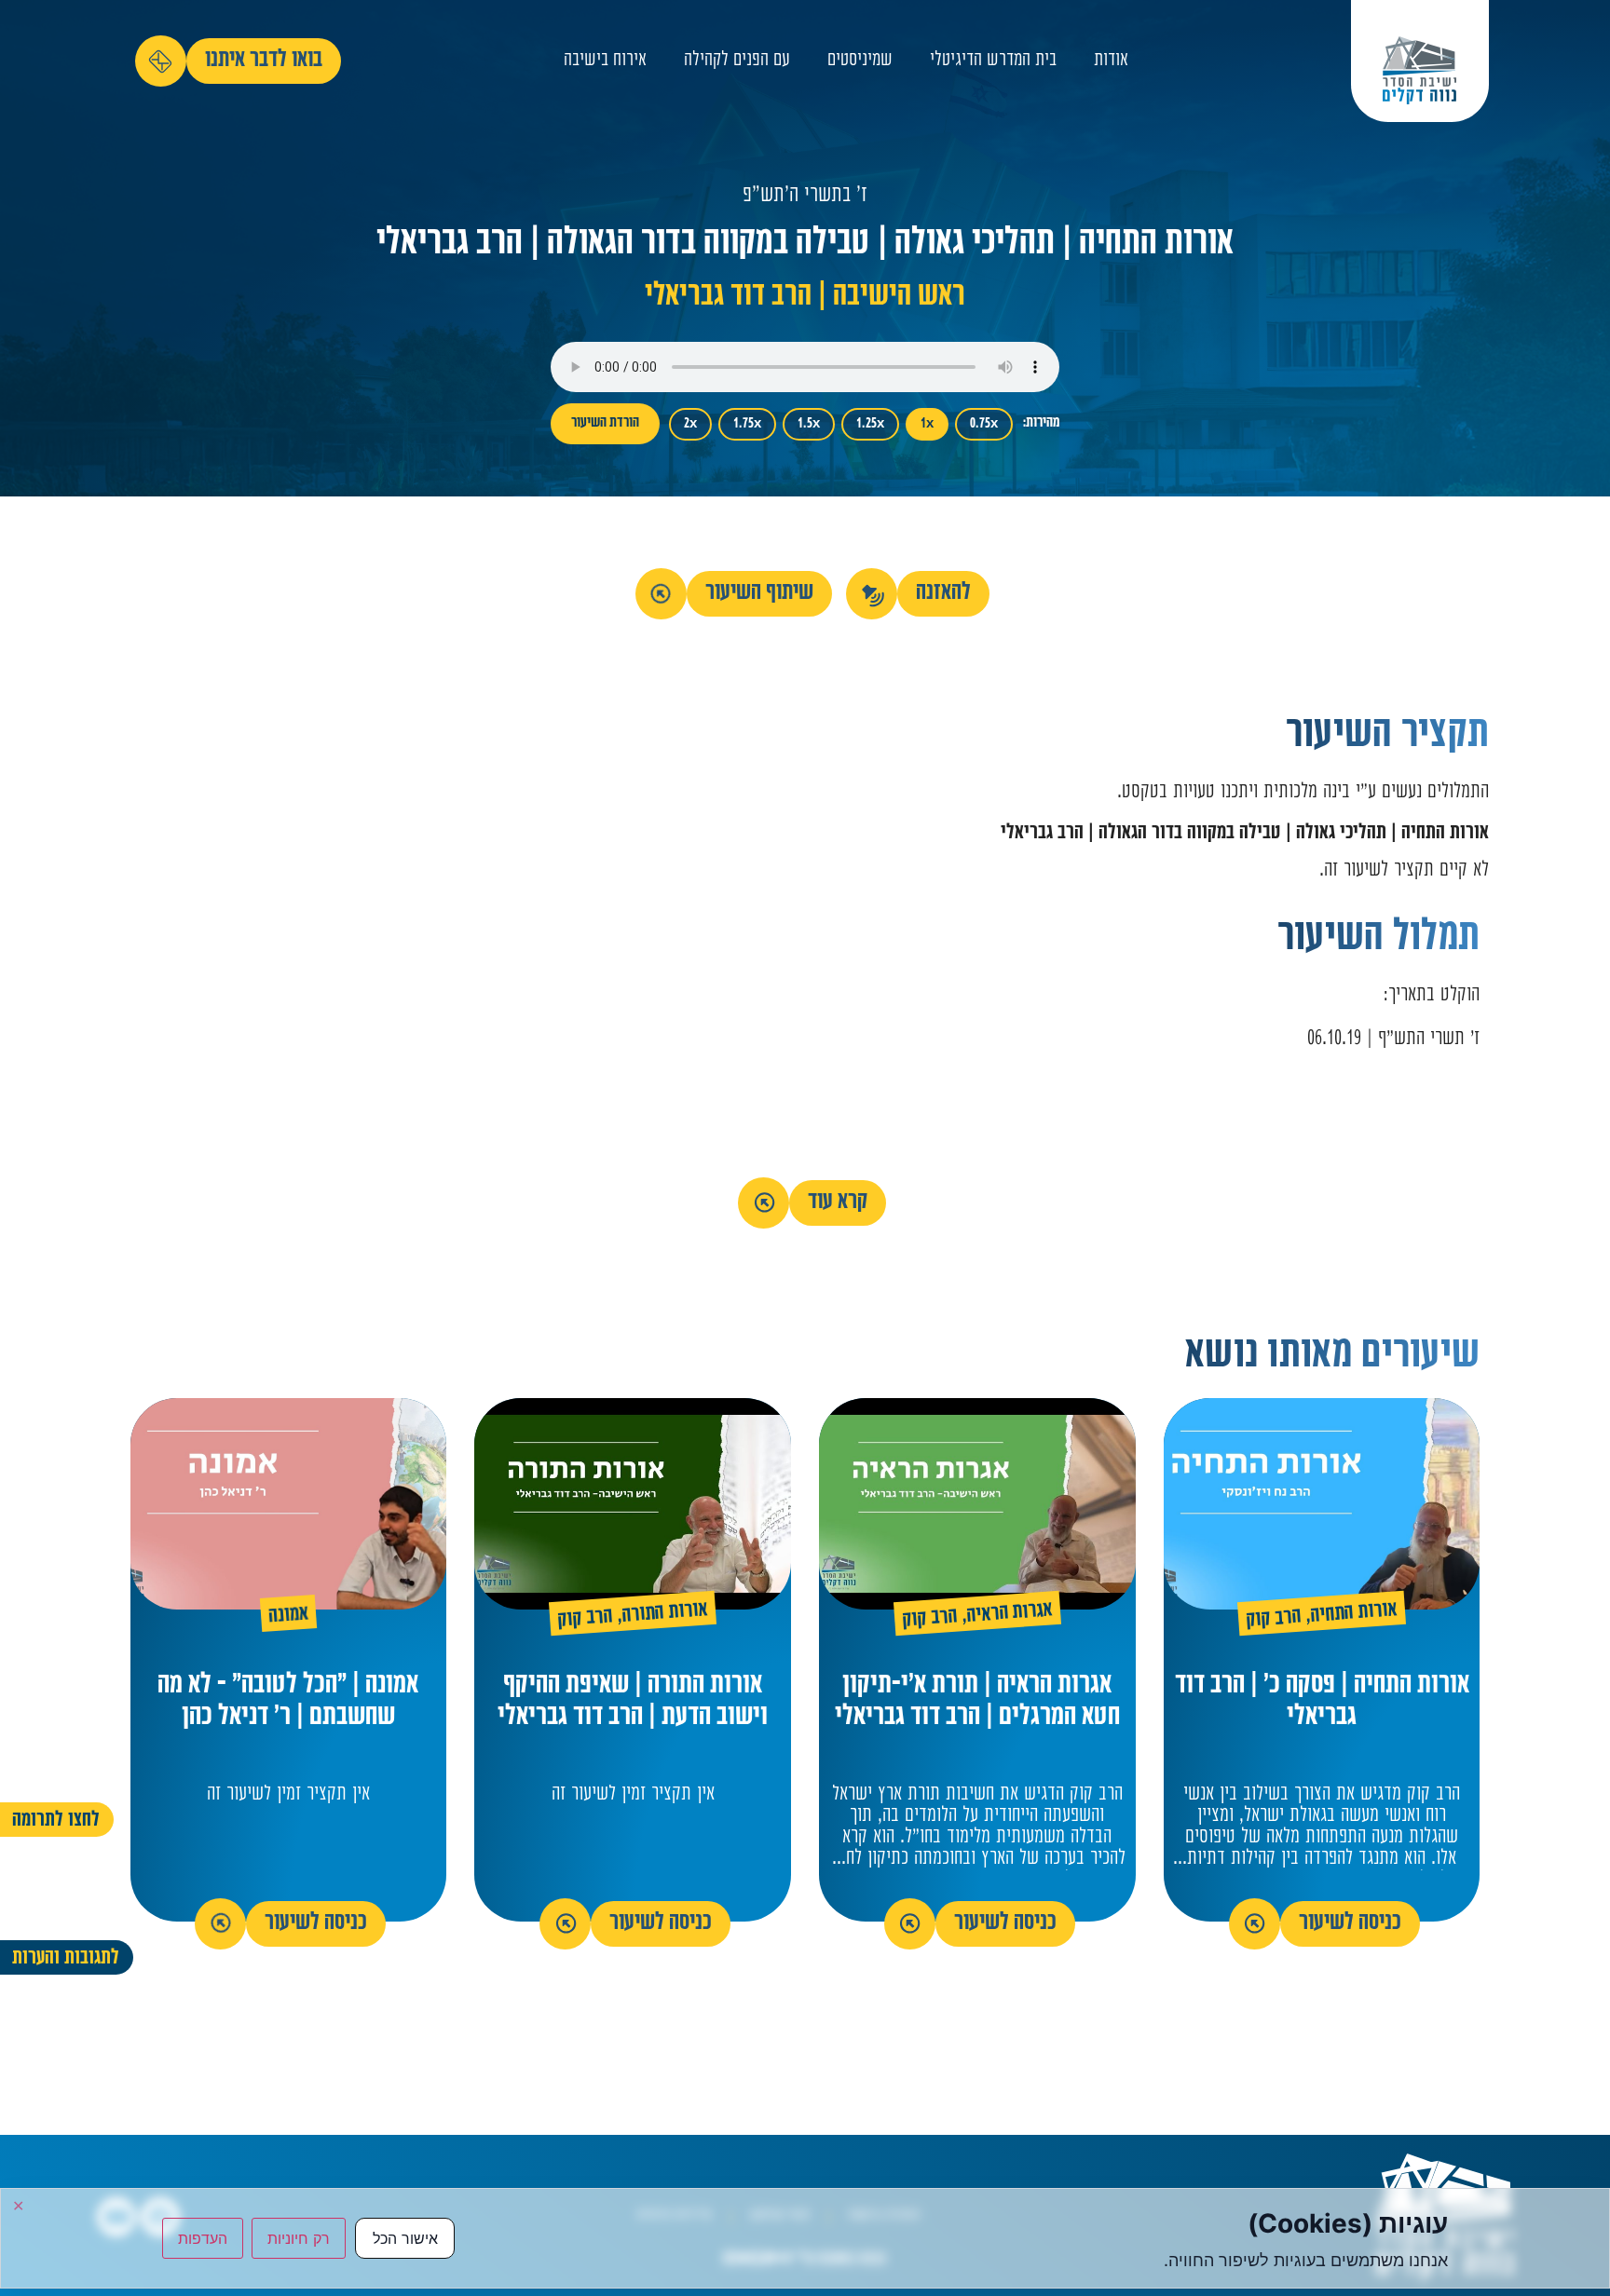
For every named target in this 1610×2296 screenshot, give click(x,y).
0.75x (984, 424)
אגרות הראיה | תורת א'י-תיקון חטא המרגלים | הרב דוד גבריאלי (977, 1702)
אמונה (288, 1616)
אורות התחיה (1354, 1614)
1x (927, 424)
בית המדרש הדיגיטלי (993, 61)
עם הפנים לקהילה (737, 61)
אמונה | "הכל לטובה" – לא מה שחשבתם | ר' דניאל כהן (288, 1702)
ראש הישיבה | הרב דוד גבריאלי (805, 298)
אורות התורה (666, 1614)
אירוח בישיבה (605, 61)
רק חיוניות (299, 2238)
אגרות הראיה (1010, 1614)
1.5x (809, 424)
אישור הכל (405, 2238)
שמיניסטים (860, 61)
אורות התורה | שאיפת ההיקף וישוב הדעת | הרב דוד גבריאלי (633, 1702)
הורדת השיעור (605, 423)
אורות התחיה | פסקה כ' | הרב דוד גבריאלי (1322, 1702)
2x (690, 424)
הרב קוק (1274, 1619)
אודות (1111, 61)
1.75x (747, 424)
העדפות (203, 2238)
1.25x (870, 424)
